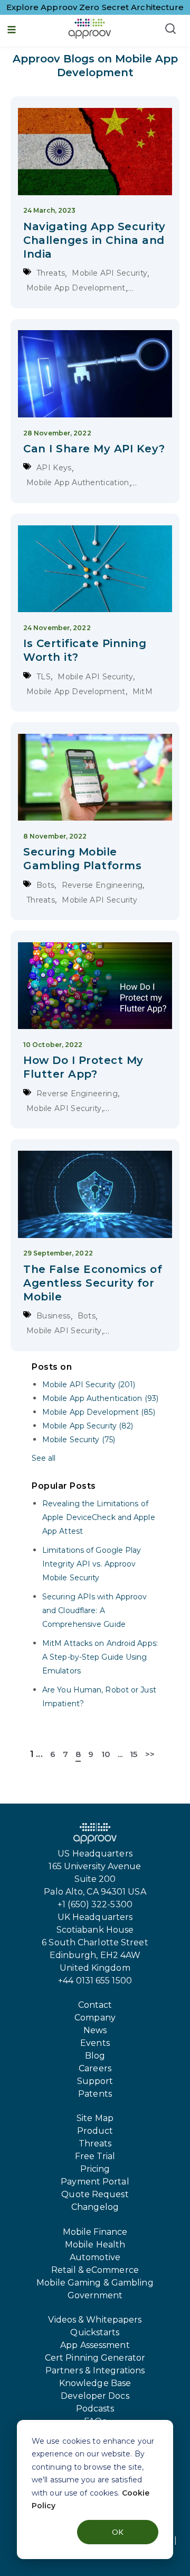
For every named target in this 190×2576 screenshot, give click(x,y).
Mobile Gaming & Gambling (95, 2283)
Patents (95, 2094)
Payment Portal (95, 2182)
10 (106, 1754)
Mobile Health (95, 2245)
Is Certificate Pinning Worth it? (85, 650)
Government (95, 2295)
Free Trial (95, 2156)
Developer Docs (95, 2396)
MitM (142, 691)
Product (95, 2131)
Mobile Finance (95, 2232)
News (95, 2030)
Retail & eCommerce (95, 2270)
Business (53, 1316)
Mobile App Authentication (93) (100, 1398)
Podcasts (95, 2409)
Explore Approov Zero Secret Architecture (95, 7)
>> (150, 1754)
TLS (44, 677)
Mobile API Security (110, 273)
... (39, 1754)
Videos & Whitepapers (95, 2320)
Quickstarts (95, 2332)
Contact (95, 2005)
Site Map (95, 2118)
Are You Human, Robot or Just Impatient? (99, 1697)
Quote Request (95, 2194)
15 (134, 1754)
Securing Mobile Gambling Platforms (82, 859)
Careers (95, 2068)
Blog (95, 2056)
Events (95, 2043)
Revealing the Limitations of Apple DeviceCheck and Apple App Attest (99, 1517)
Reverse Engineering (102, 885)
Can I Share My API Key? (94, 449)
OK (118, 2532)
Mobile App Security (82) (88, 1426)
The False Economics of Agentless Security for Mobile (93, 1283)
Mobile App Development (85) (99, 1412)
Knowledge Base (95, 2383)
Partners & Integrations (95, 2370)
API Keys (54, 468)
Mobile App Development (76, 288)
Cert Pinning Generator (95, 2358)
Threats (51, 273)
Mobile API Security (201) (89, 1385)
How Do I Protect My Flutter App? (83, 1067)
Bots (45, 885)
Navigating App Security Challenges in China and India (94, 240)
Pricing (95, 2169)
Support (95, 2081)
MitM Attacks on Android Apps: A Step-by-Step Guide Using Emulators (100, 1657)
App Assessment (95, 2345)
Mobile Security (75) (79, 1440)
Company (95, 2018)
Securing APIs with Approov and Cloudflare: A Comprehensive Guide (95, 1610)
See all (44, 1458)
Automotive (95, 2257)
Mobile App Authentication (78, 483)
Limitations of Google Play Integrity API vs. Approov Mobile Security (92, 1564)
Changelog (95, 2207)
